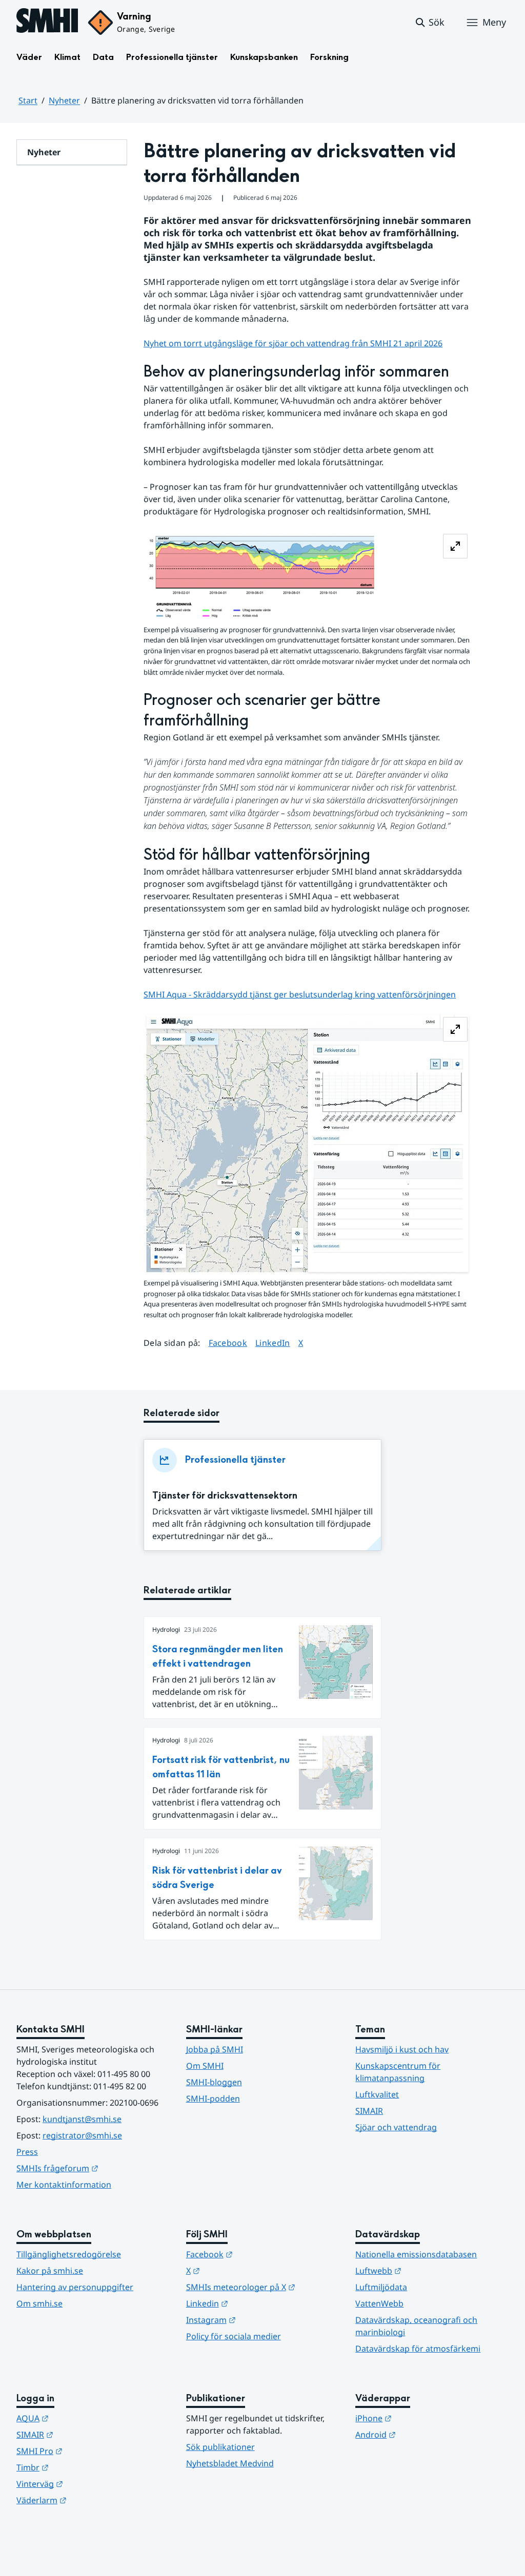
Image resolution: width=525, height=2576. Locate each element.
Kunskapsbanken (264, 57)
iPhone (424, 2418)
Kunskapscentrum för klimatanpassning (398, 2072)
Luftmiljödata (381, 2287)
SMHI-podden (213, 2099)
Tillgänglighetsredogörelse (69, 2254)
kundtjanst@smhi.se (82, 2119)
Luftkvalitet (377, 2094)
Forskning (329, 57)
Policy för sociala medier (234, 2336)
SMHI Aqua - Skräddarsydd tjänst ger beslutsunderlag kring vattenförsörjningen (300, 994)
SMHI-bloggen (214, 2082)
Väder (29, 57)
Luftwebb (429, 2270)
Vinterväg (90, 2484)
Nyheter (64, 100)
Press (27, 2152)
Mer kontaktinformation (64, 2185)
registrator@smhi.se (82, 2135)
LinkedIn (273, 1343)
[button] (429, 23)
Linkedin (257, 2303)
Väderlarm (92, 2500)
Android (426, 2434)
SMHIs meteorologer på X (263, 2287)
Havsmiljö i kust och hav (402, 2049)
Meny (494, 22)
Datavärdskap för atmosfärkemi (418, 2349)
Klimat (67, 57)
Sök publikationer (220, 2447)
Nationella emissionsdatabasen (416, 2254)
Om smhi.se (39, 2303)
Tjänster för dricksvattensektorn (225, 1496)
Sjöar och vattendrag (396, 2127)
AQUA (83, 2418)
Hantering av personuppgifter (75, 2287)
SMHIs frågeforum (93, 2168)
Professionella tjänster (172, 57)
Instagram (261, 2320)
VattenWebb (379, 2303)
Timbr (83, 2467)
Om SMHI (205, 2066)
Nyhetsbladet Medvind (230, 2463)
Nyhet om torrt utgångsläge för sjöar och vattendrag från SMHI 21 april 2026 (293, 343)
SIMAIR (369, 2111)
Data (103, 57)
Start (28, 100)
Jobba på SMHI (215, 2049)
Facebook (228, 1343)
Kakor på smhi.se (50, 2271)
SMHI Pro (90, 2451)
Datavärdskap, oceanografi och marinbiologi (416, 2326)
